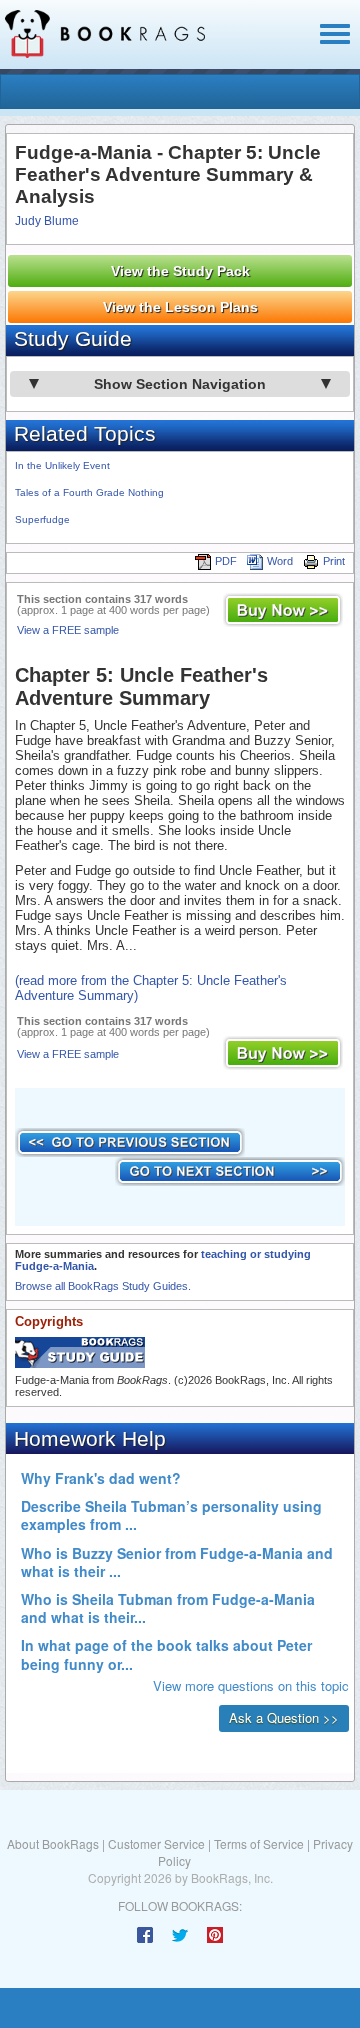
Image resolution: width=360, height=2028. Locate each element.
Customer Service (156, 1843)
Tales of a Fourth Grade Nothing (89, 492)
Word (280, 561)
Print (334, 561)
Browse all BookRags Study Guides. (103, 1286)
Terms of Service (259, 1843)
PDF (226, 561)
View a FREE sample (68, 630)
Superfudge (42, 519)
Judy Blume (47, 221)
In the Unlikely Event (62, 465)
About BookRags (53, 1843)
